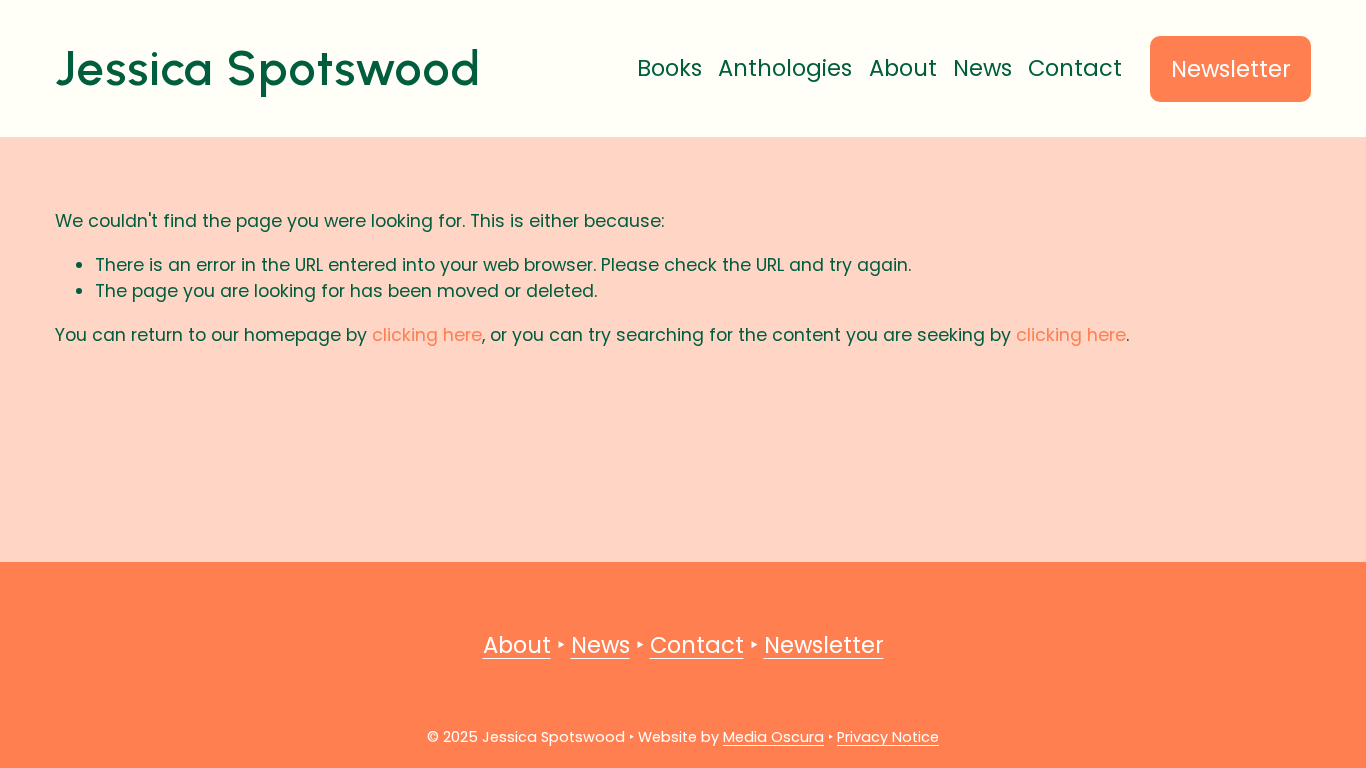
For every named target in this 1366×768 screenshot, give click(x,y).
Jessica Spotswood (268, 68)
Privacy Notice (888, 737)
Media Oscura (773, 737)
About (903, 68)
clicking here (427, 334)
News (982, 68)
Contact (1075, 68)
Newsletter (1231, 69)
